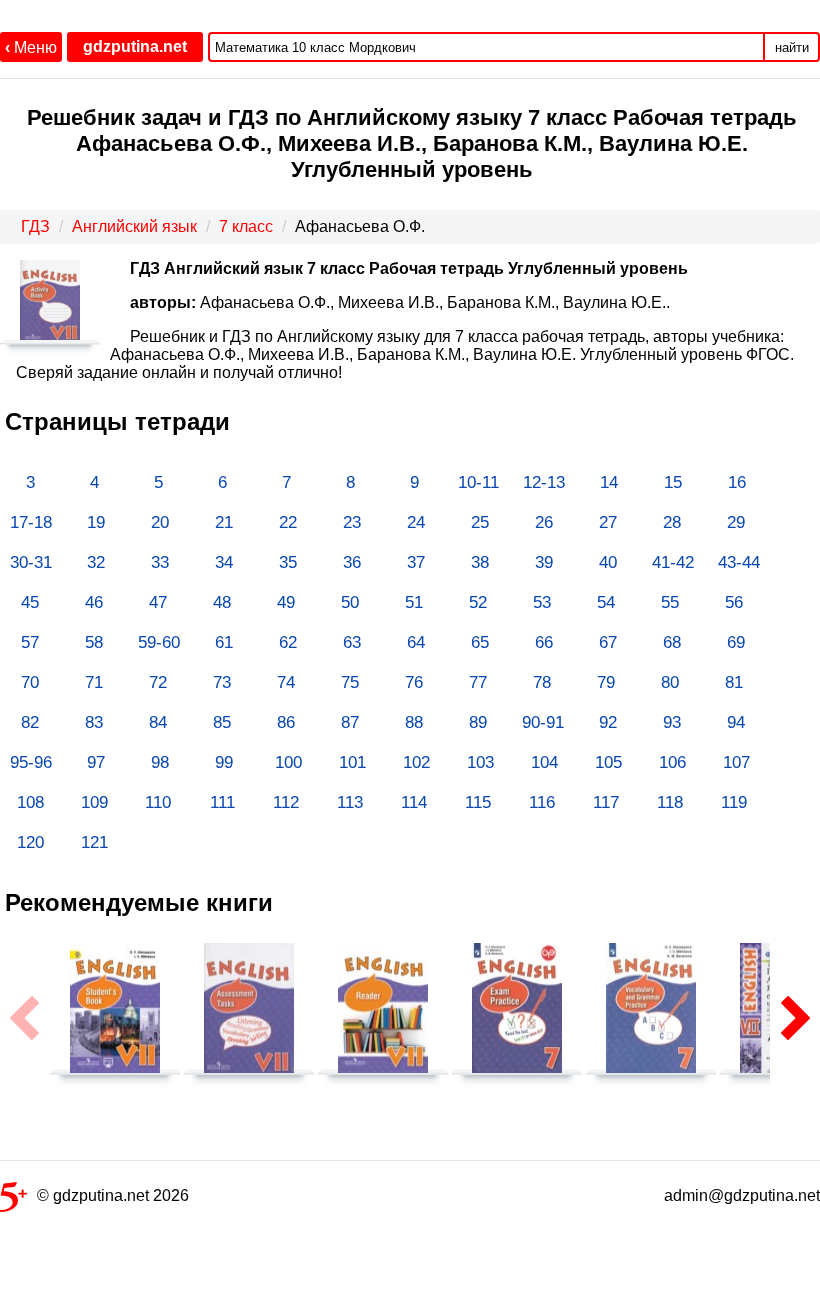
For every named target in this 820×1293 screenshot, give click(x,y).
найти (792, 47)
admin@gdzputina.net (742, 1195)
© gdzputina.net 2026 (113, 1195)
